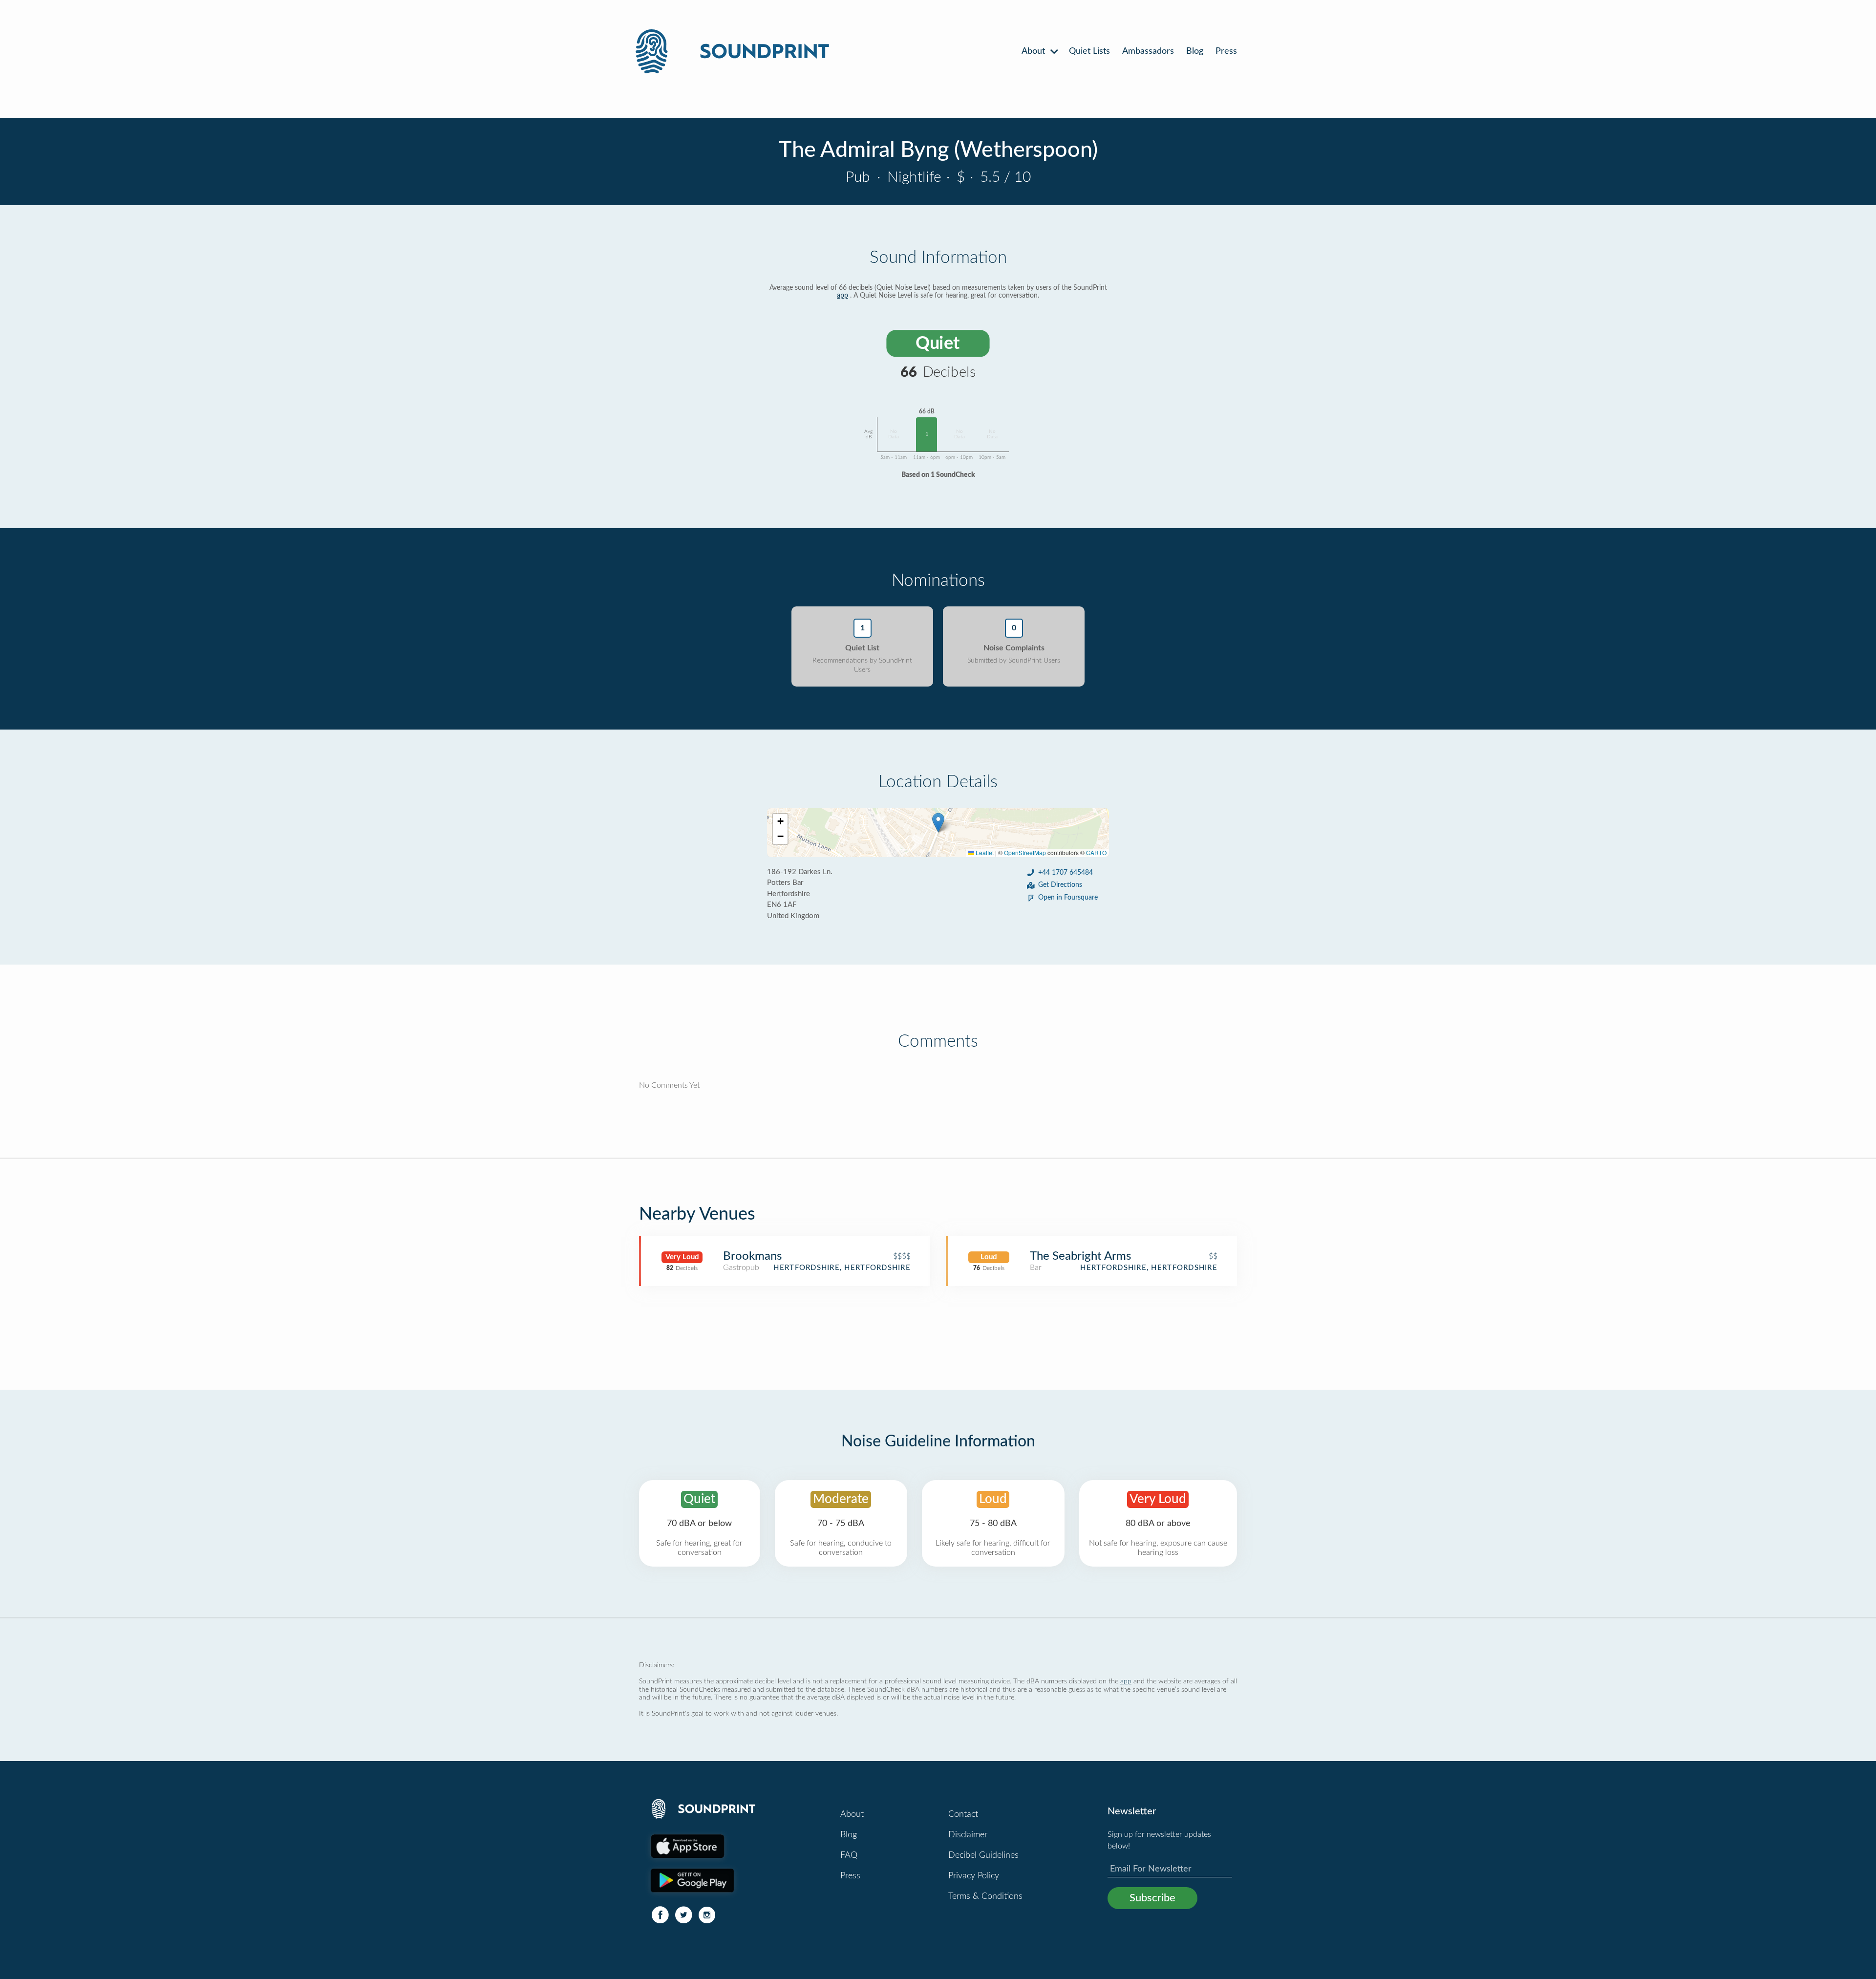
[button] (938, 823)
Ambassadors (1148, 51)
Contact (963, 1814)
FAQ (849, 1855)
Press (1226, 51)
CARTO (1096, 852)
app (842, 296)
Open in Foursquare (1068, 898)
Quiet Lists (1089, 51)
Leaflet (984, 852)
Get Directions (1060, 885)
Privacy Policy (974, 1876)
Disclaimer (968, 1835)
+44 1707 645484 (1066, 873)
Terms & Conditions (985, 1896)
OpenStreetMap (1025, 852)
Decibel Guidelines (983, 1855)
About (1034, 51)
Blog (1195, 51)
